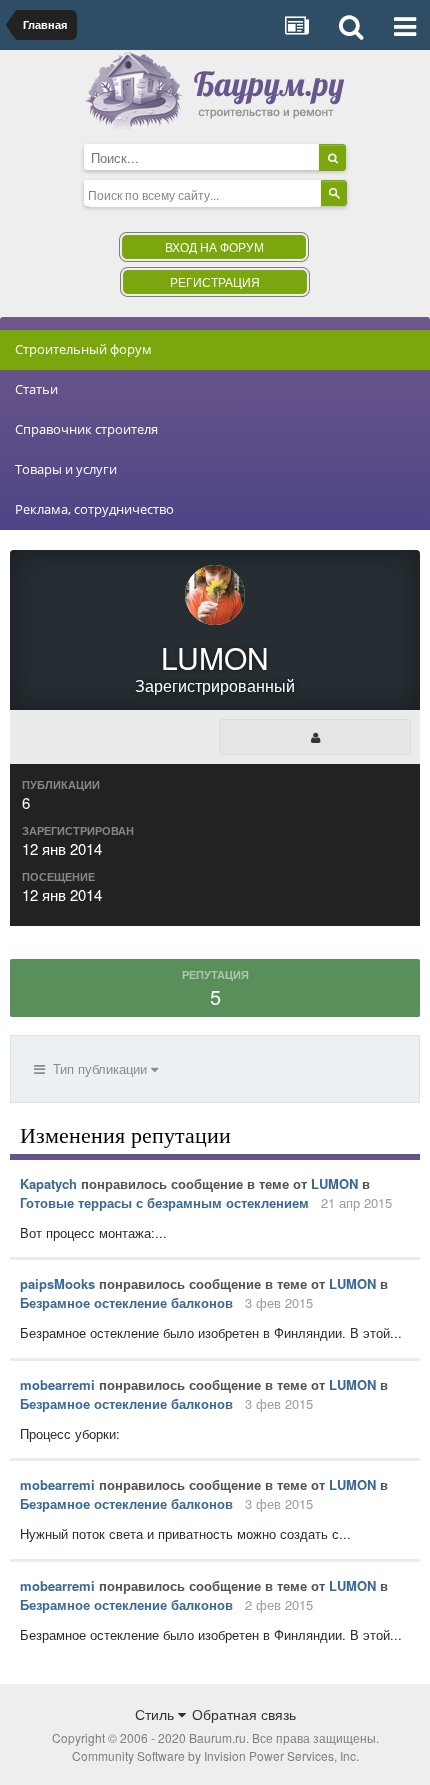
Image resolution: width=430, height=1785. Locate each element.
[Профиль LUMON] (315, 737)
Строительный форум (83, 349)
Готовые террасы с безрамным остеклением (164, 1202)
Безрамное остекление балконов (126, 1302)
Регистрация (215, 281)
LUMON (334, 1183)
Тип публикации (98, 1068)
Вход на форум (214, 246)
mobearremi (57, 1384)
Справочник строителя (86, 429)
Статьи (36, 389)
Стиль (156, 1714)
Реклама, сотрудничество (94, 509)
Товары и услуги (66, 469)
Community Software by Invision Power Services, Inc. (215, 1755)
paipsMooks (57, 1283)
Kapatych (48, 1183)
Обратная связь (244, 1714)
